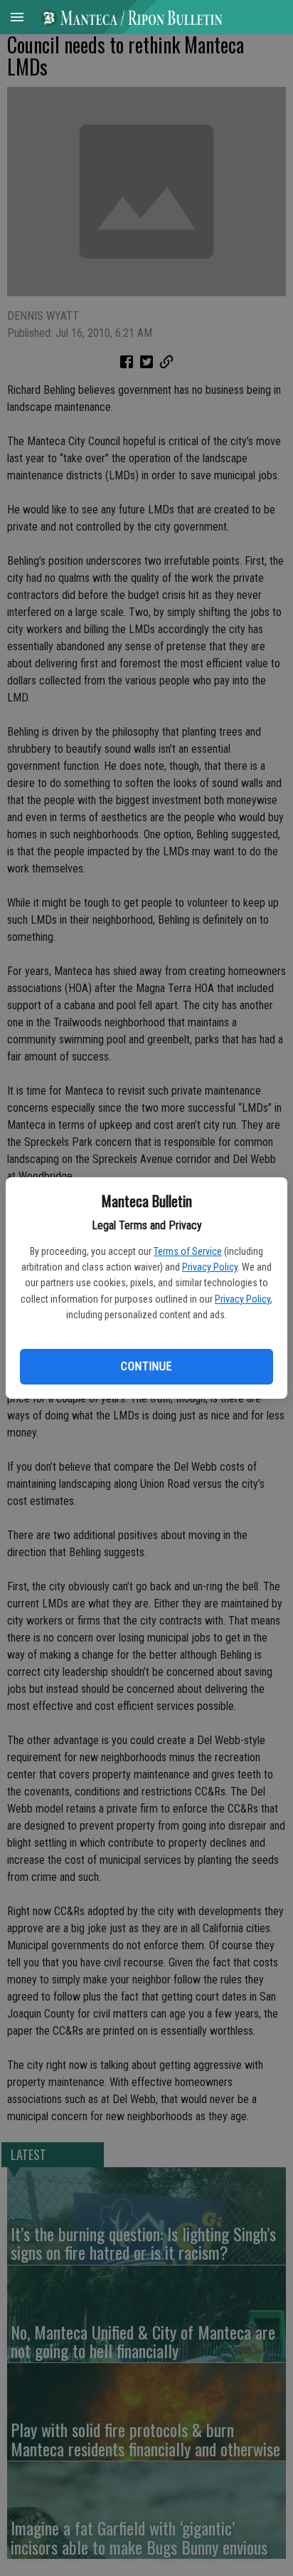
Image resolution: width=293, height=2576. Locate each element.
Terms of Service (188, 1251)
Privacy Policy (210, 1267)
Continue (146, 1366)
